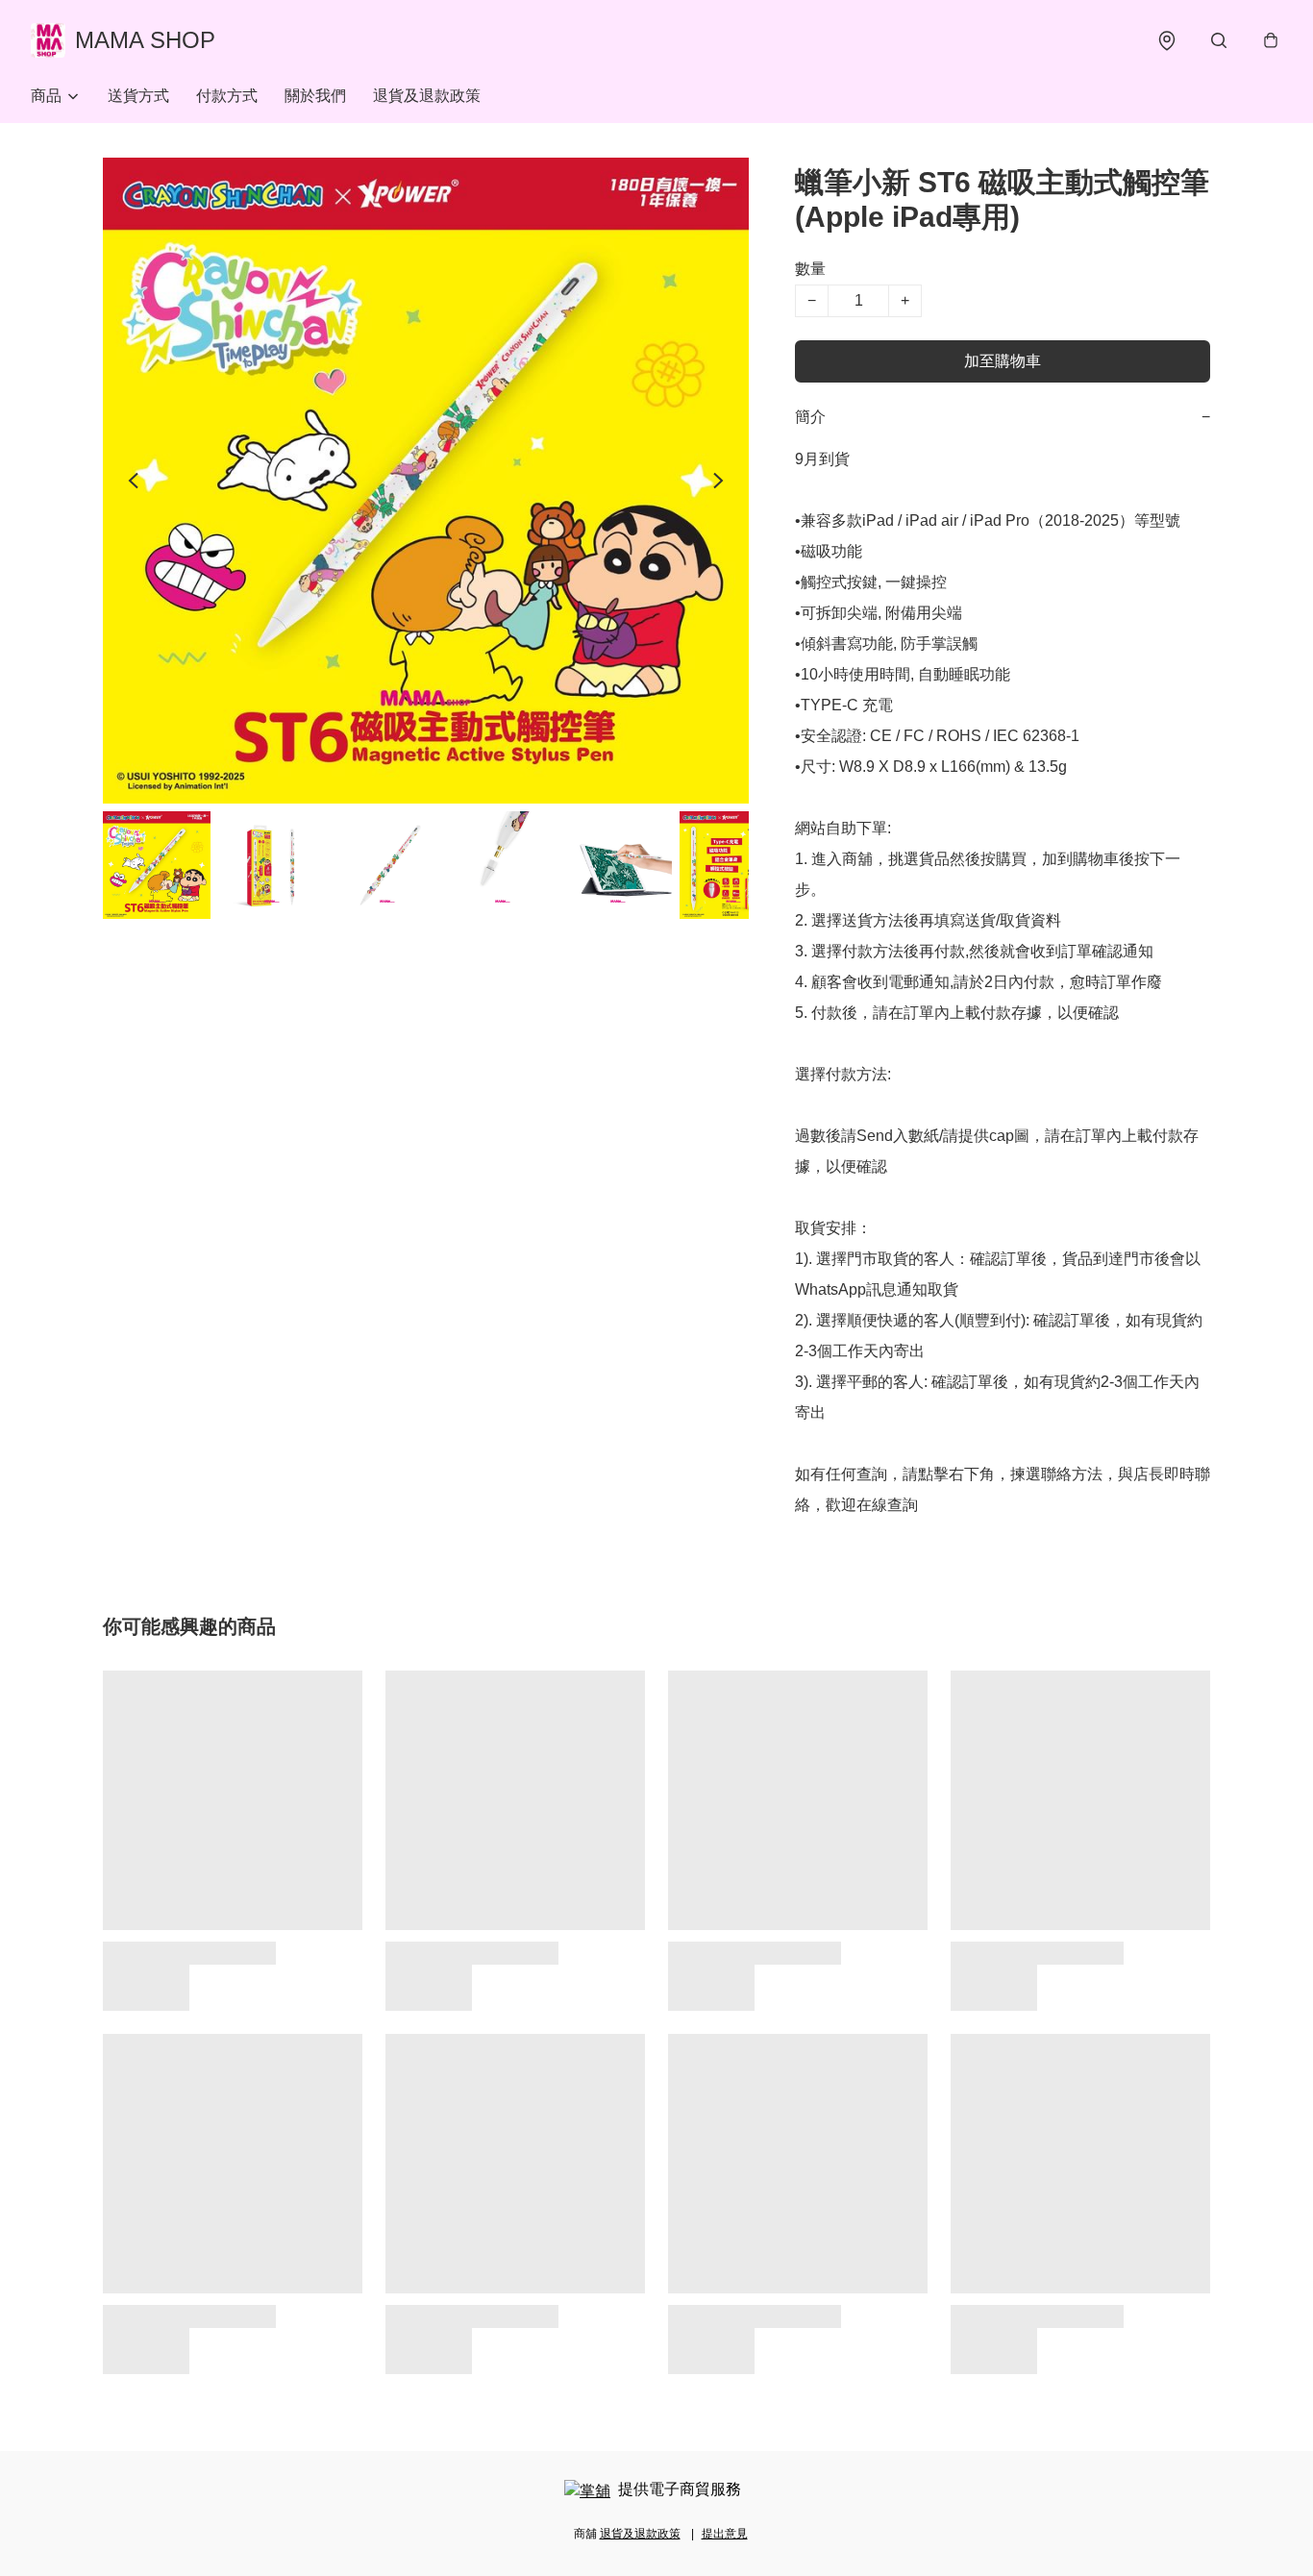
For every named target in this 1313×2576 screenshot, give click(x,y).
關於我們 (315, 96)
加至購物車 (1003, 361)
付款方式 (227, 96)
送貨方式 (138, 96)
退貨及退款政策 (427, 96)
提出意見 (725, 2534)
